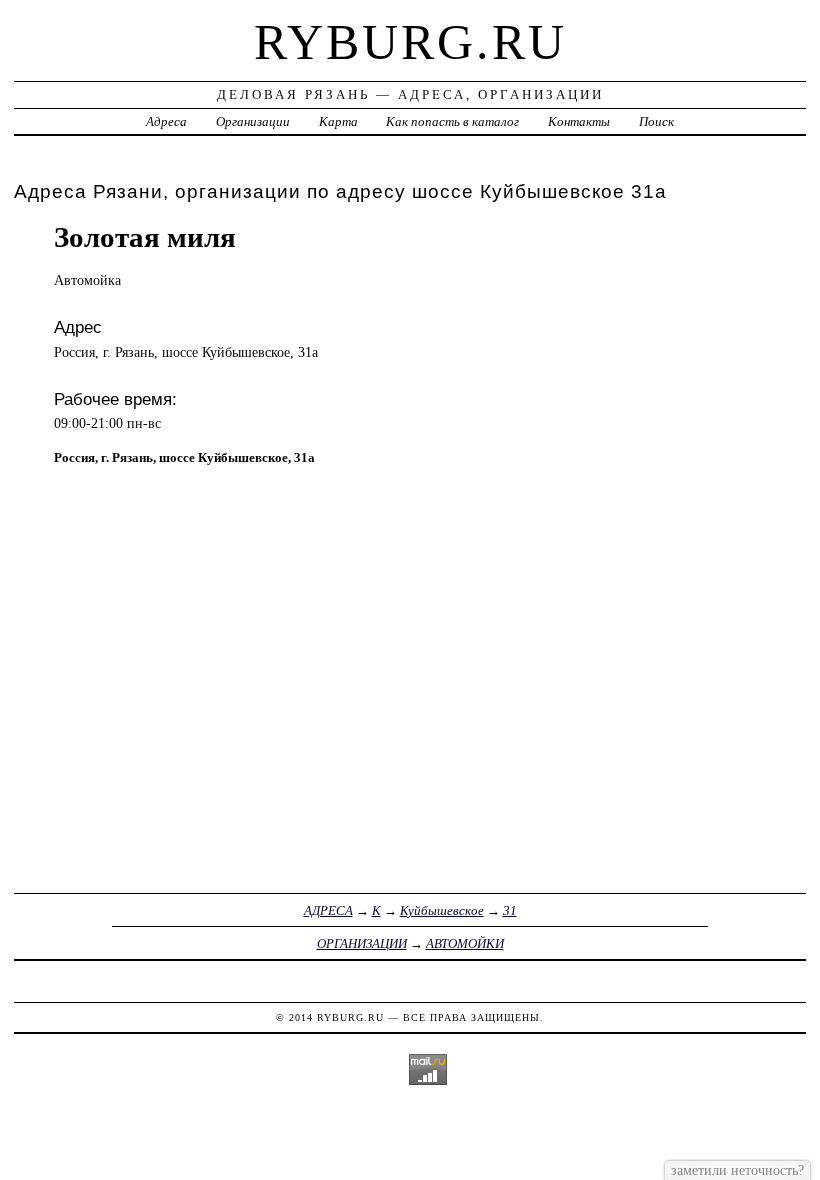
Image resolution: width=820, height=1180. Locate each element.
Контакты (579, 121)
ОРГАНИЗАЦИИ (362, 943)
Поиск (656, 121)
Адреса (166, 121)
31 (510, 910)
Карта (338, 121)
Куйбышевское (442, 910)
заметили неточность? (737, 1170)
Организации (253, 121)
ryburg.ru (410, 42)
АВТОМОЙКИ (465, 943)
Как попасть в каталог (452, 121)
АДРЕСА (328, 910)
